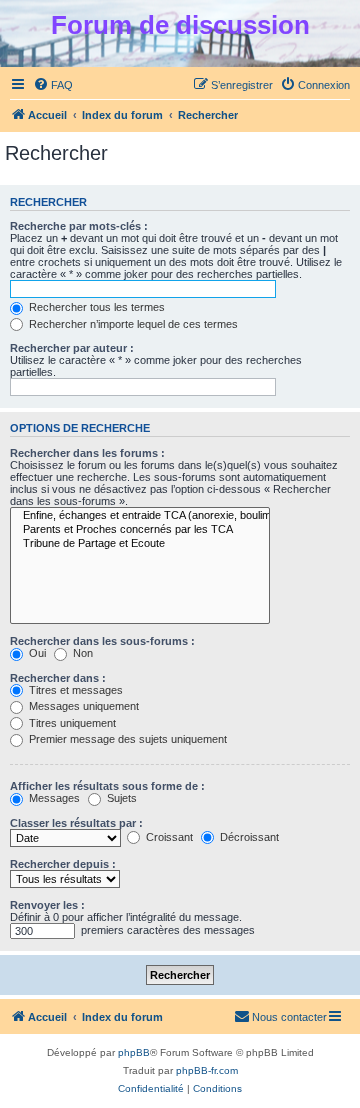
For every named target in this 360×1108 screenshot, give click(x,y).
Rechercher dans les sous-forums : (102, 641)
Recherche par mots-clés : (79, 226)
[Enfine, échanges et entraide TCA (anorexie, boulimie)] (140, 516)
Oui (36, 653)
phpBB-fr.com (207, 1070)
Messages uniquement (82, 706)
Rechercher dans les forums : (87, 453)
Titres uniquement (71, 723)
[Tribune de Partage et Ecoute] (140, 544)
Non (81, 653)
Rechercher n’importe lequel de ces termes (132, 324)
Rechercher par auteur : (72, 348)
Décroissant (248, 837)
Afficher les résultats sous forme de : (107, 786)
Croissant (168, 837)
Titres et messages (74, 690)
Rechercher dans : (58, 678)
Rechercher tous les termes (95, 307)
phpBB (134, 1052)
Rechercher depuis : (63, 864)
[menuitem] (53, 85)
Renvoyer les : (47, 905)
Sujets (120, 798)
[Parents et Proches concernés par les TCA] (140, 530)
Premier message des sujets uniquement (126, 739)
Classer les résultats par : (76, 823)
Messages (53, 798)
